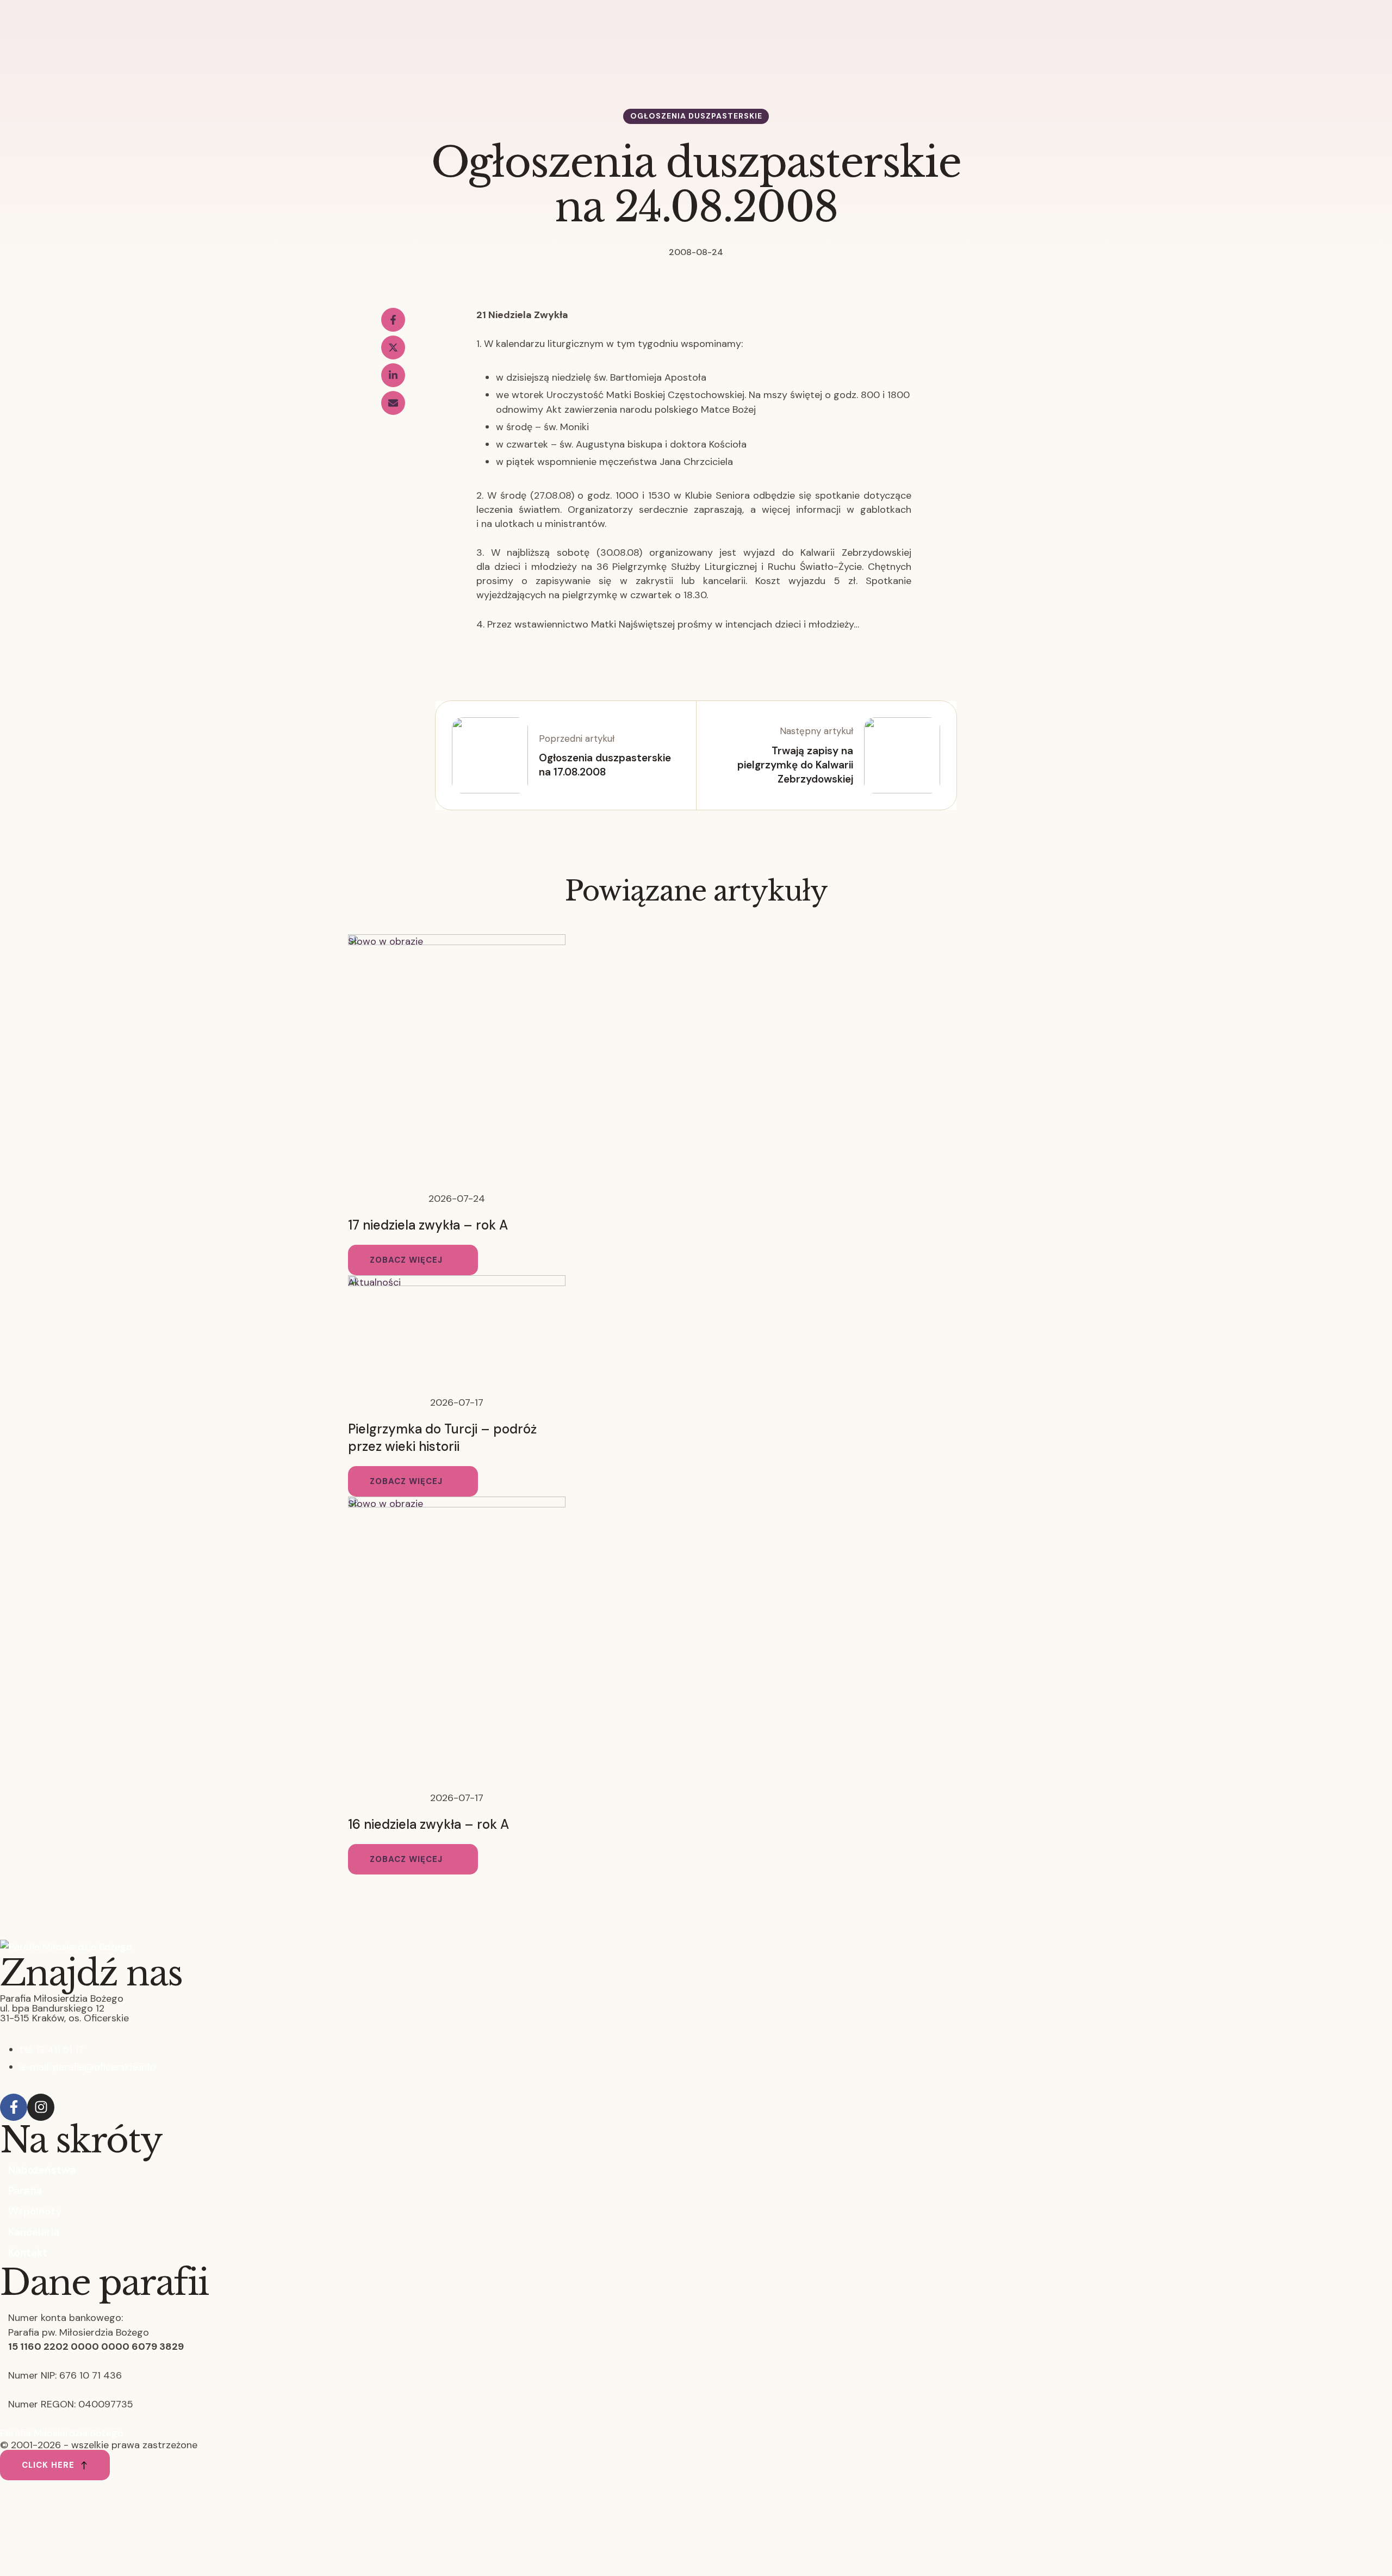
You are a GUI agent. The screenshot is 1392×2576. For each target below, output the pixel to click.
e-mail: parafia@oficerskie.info (88, 2067)
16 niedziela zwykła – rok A (428, 1824)
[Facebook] (393, 320)
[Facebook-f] (14, 2107)
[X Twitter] (393, 347)
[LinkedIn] (393, 375)
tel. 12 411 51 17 (52, 2050)
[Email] (393, 403)
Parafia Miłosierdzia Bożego (62, 2433)
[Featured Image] (457, 942)
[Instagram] (41, 2107)
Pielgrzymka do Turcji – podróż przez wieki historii (442, 1438)
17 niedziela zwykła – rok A (428, 1225)
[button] (413, 1260)
